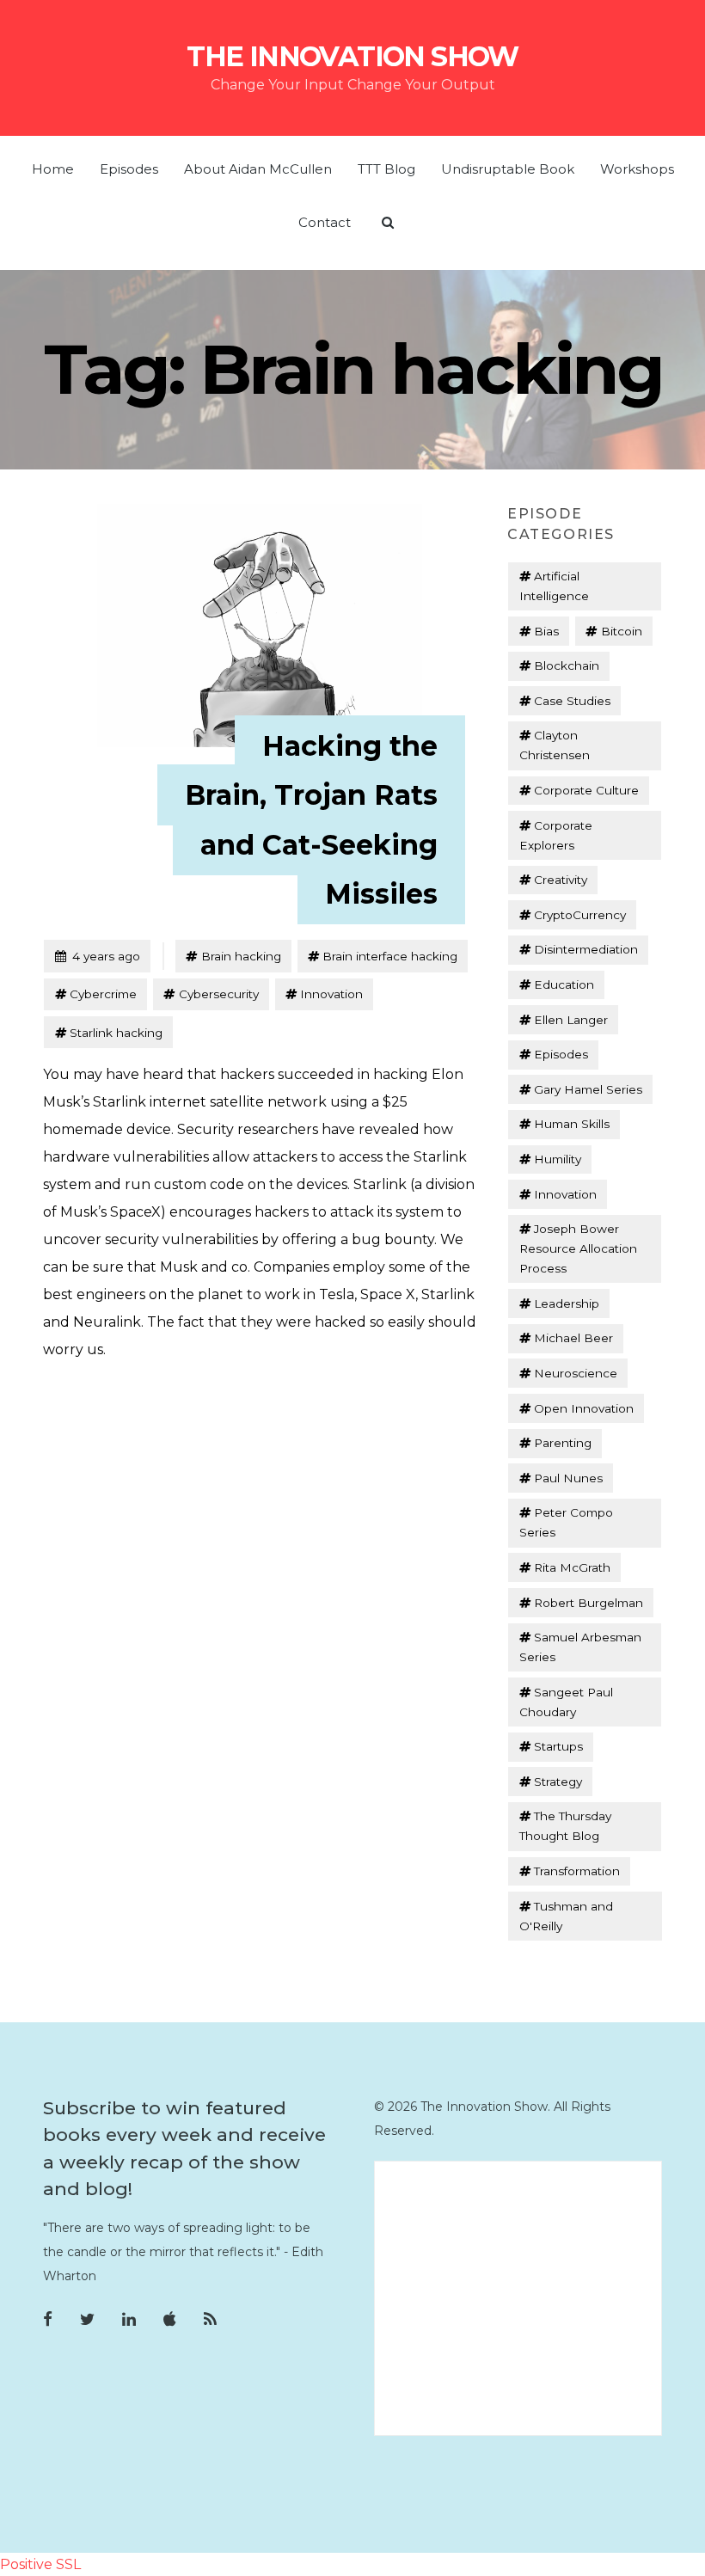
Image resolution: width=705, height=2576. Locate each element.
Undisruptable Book (508, 169)
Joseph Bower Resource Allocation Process (578, 1248)
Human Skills (572, 1124)
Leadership (567, 1303)
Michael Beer (573, 1338)
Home (53, 169)
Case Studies (572, 701)
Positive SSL (40, 2564)
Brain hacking (241, 956)
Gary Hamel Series (588, 1089)
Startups (558, 1746)
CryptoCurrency (580, 915)
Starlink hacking (116, 1033)
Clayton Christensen (555, 745)
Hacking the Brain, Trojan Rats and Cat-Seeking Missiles (311, 820)
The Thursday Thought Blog (565, 1826)
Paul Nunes (568, 1478)
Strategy (558, 1782)
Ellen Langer (571, 1020)
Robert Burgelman (589, 1603)
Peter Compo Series (566, 1522)
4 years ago (97, 956)
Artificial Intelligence (554, 586)
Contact (325, 222)
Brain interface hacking (390, 956)
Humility (558, 1159)
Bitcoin (622, 631)
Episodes (129, 169)
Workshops (637, 169)
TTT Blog (386, 169)
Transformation (577, 1871)
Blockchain (567, 665)
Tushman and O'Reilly (566, 1916)
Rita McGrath (572, 1567)
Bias (546, 631)
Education (564, 984)
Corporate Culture (586, 790)
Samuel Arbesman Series (580, 1647)
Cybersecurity (219, 994)
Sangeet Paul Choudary (566, 1702)
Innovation (331, 994)
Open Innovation (584, 1408)
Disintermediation (586, 949)
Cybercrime (103, 994)
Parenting (563, 1443)
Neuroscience (576, 1373)
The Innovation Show (352, 57)
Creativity (561, 880)
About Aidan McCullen (258, 169)
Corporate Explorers (556, 835)
